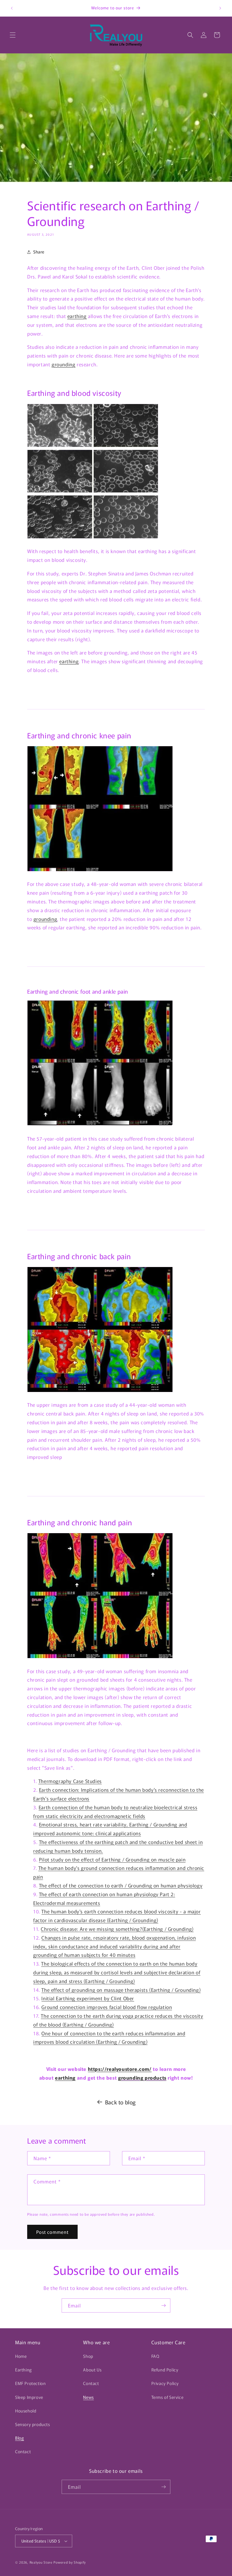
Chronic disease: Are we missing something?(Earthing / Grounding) (117, 1929)
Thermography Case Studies (70, 1781)
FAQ (155, 2356)
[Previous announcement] (12, 8)
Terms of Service (168, 2397)
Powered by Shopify (70, 2562)
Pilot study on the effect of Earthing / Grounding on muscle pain (112, 1859)
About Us (92, 2370)
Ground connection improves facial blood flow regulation (107, 2007)
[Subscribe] (163, 2305)
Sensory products (33, 2424)
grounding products (142, 2078)
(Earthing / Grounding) (175, 1990)
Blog (19, 2438)
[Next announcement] (220, 8)
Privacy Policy (165, 2383)
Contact (23, 2451)
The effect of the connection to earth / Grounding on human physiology (121, 1885)
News (88, 2397)
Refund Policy (165, 2370)
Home (21, 2356)
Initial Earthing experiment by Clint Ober (88, 1998)
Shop (88, 2356)
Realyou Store (41, 2562)
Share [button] (39, 252)
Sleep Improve (29, 2397)
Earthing (24, 2370)
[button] (13, 35)
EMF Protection (30, 2383)
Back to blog (121, 2102)
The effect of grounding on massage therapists (95, 1990)
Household (26, 2411)
